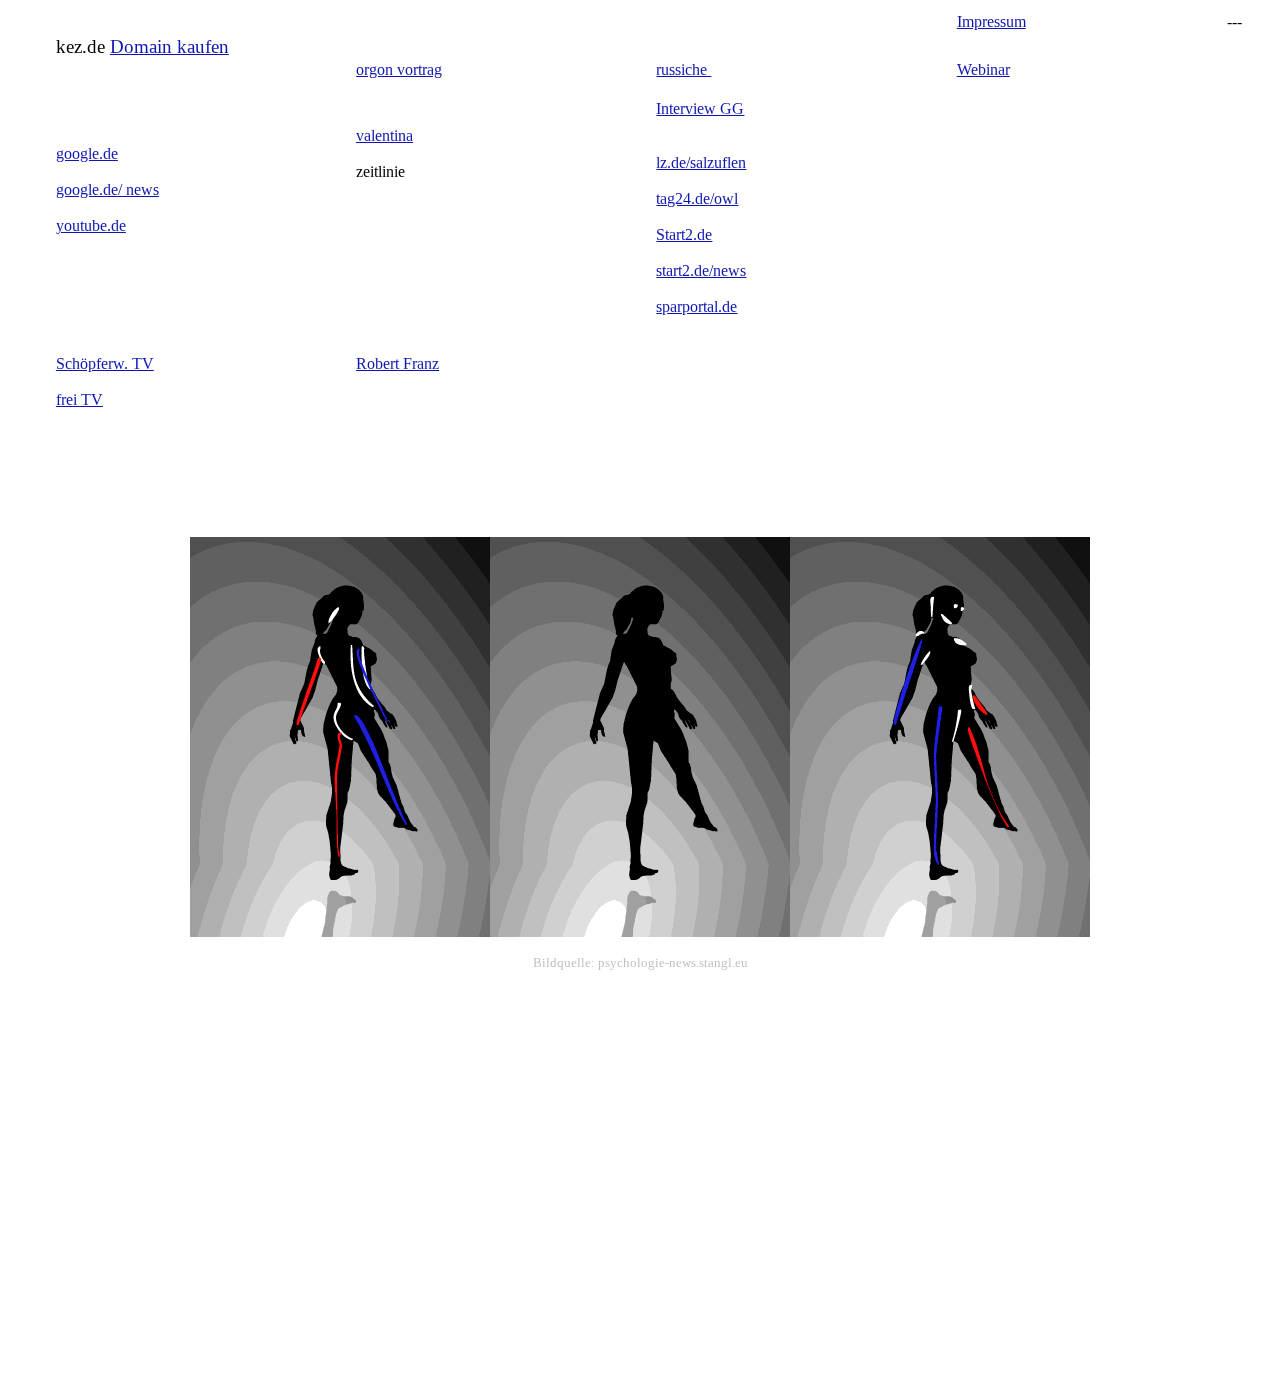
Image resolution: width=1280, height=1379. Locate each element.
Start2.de (684, 234)
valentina (384, 135)
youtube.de (91, 225)
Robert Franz (397, 363)
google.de (87, 153)
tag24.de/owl (697, 198)
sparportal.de (696, 306)
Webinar (983, 69)
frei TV (79, 399)
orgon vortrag (399, 69)
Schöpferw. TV (105, 363)
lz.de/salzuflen (701, 162)
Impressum (991, 21)
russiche (683, 69)
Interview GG (700, 108)
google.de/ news (107, 189)
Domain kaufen (169, 46)
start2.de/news (701, 270)
